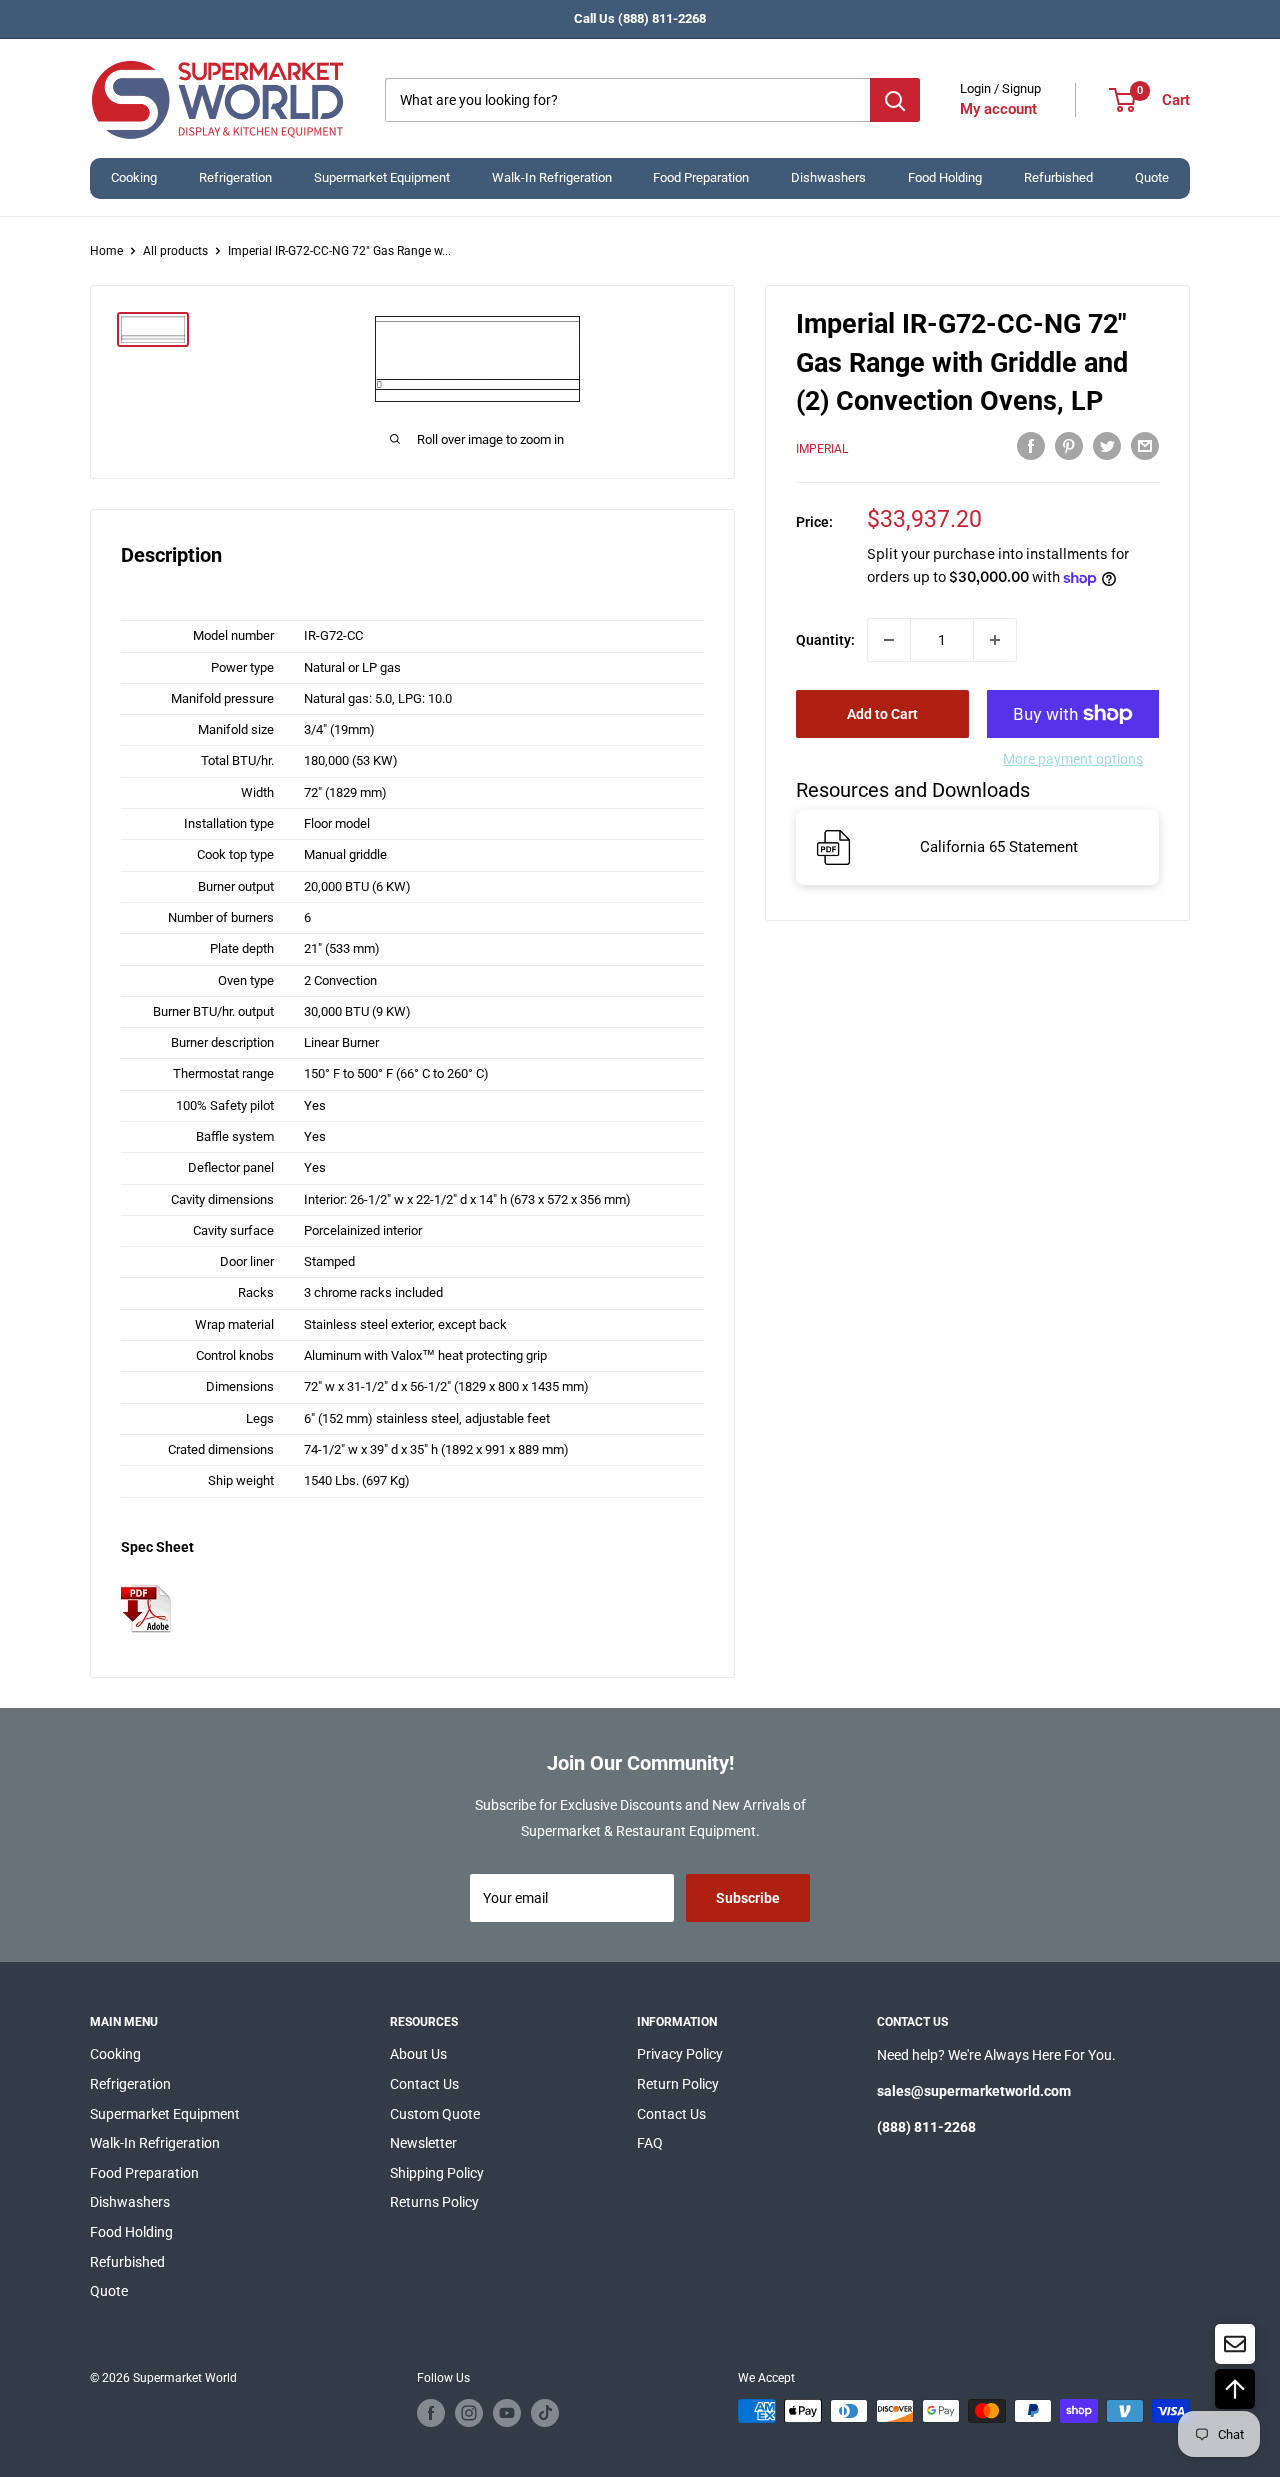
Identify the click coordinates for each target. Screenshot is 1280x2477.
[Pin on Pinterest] (1069, 446)
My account (998, 109)
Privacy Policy (680, 2054)
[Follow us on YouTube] (507, 2413)
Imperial (822, 449)
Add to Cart (882, 714)
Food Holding (945, 177)
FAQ (650, 2143)
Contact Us (424, 2084)
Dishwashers (828, 177)
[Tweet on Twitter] (1107, 446)
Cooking (134, 177)
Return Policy (678, 2084)
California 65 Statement (999, 847)
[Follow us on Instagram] (469, 2413)
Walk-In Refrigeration (552, 177)
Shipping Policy (437, 2173)
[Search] (895, 100)
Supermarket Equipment (382, 177)
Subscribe (748, 1898)
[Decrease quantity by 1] (889, 640)
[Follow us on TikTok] (545, 2413)
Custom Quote (435, 2114)
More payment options (1073, 759)
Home (106, 251)
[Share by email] (1145, 446)
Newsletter (423, 2143)
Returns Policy (434, 2202)
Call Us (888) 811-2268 (640, 18)
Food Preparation (701, 177)
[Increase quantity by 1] (995, 640)
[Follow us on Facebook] (431, 2413)
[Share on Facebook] (1031, 446)
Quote (1152, 177)
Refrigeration (235, 177)
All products (175, 251)
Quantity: (825, 640)
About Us (418, 2054)
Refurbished (1058, 177)
